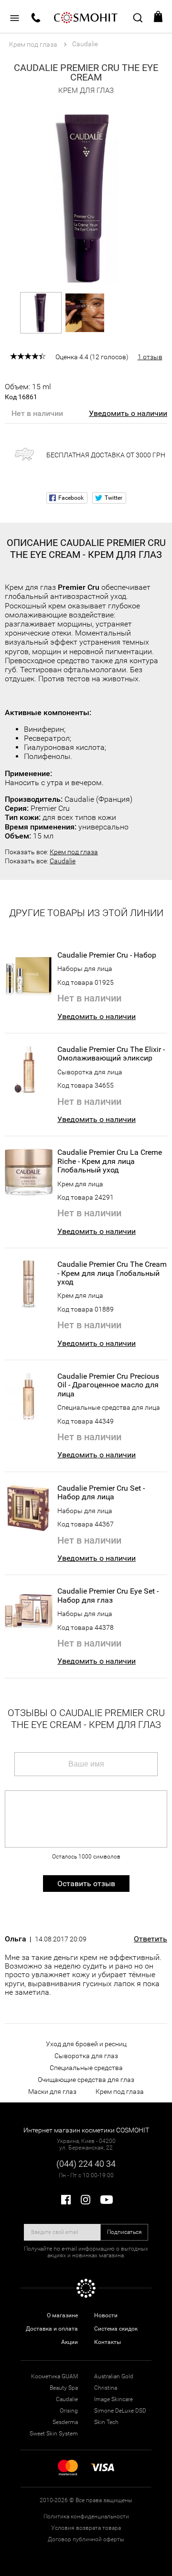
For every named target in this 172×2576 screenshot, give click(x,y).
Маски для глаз (52, 2091)
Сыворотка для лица (90, 1072)
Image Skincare (113, 2399)
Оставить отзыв (86, 1884)
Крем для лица (80, 1184)
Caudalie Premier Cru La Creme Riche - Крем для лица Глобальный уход (110, 1161)
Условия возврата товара (86, 2528)
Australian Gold (114, 2376)
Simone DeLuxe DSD (120, 2411)
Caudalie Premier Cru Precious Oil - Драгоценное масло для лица (108, 1385)
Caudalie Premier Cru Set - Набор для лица (101, 1493)
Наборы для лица (85, 969)
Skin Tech (106, 2422)
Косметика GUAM (54, 2376)
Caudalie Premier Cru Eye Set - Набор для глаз (108, 1596)
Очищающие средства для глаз (86, 2080)
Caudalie (63, 861)
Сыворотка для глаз (86, 2056)
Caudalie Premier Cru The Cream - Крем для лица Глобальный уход (112, 1273)
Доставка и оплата (52, 2329)
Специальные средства (86, 2068)
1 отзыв (150, 357)
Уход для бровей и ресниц (86, 2044)
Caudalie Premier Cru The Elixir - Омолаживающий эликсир (111, 1054)
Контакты (107, 2342)
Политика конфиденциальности (86, 2516)
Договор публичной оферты (86, 2539)
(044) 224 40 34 (86, 2164)
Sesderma (65, 2422)
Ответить (150, 1939)
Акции (70, 2342)
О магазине (62, 2315)
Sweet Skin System (54, 2434)
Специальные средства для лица (109, 1407)
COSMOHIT (86, 17)
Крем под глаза (74, 852)
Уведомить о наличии (128, 413)
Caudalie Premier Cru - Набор (107, 955)
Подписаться (124, 2232)
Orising (69, 2411)
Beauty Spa (64, 2388)
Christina (106, 2388)
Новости (106, 2315)
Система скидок (116, 2329)
